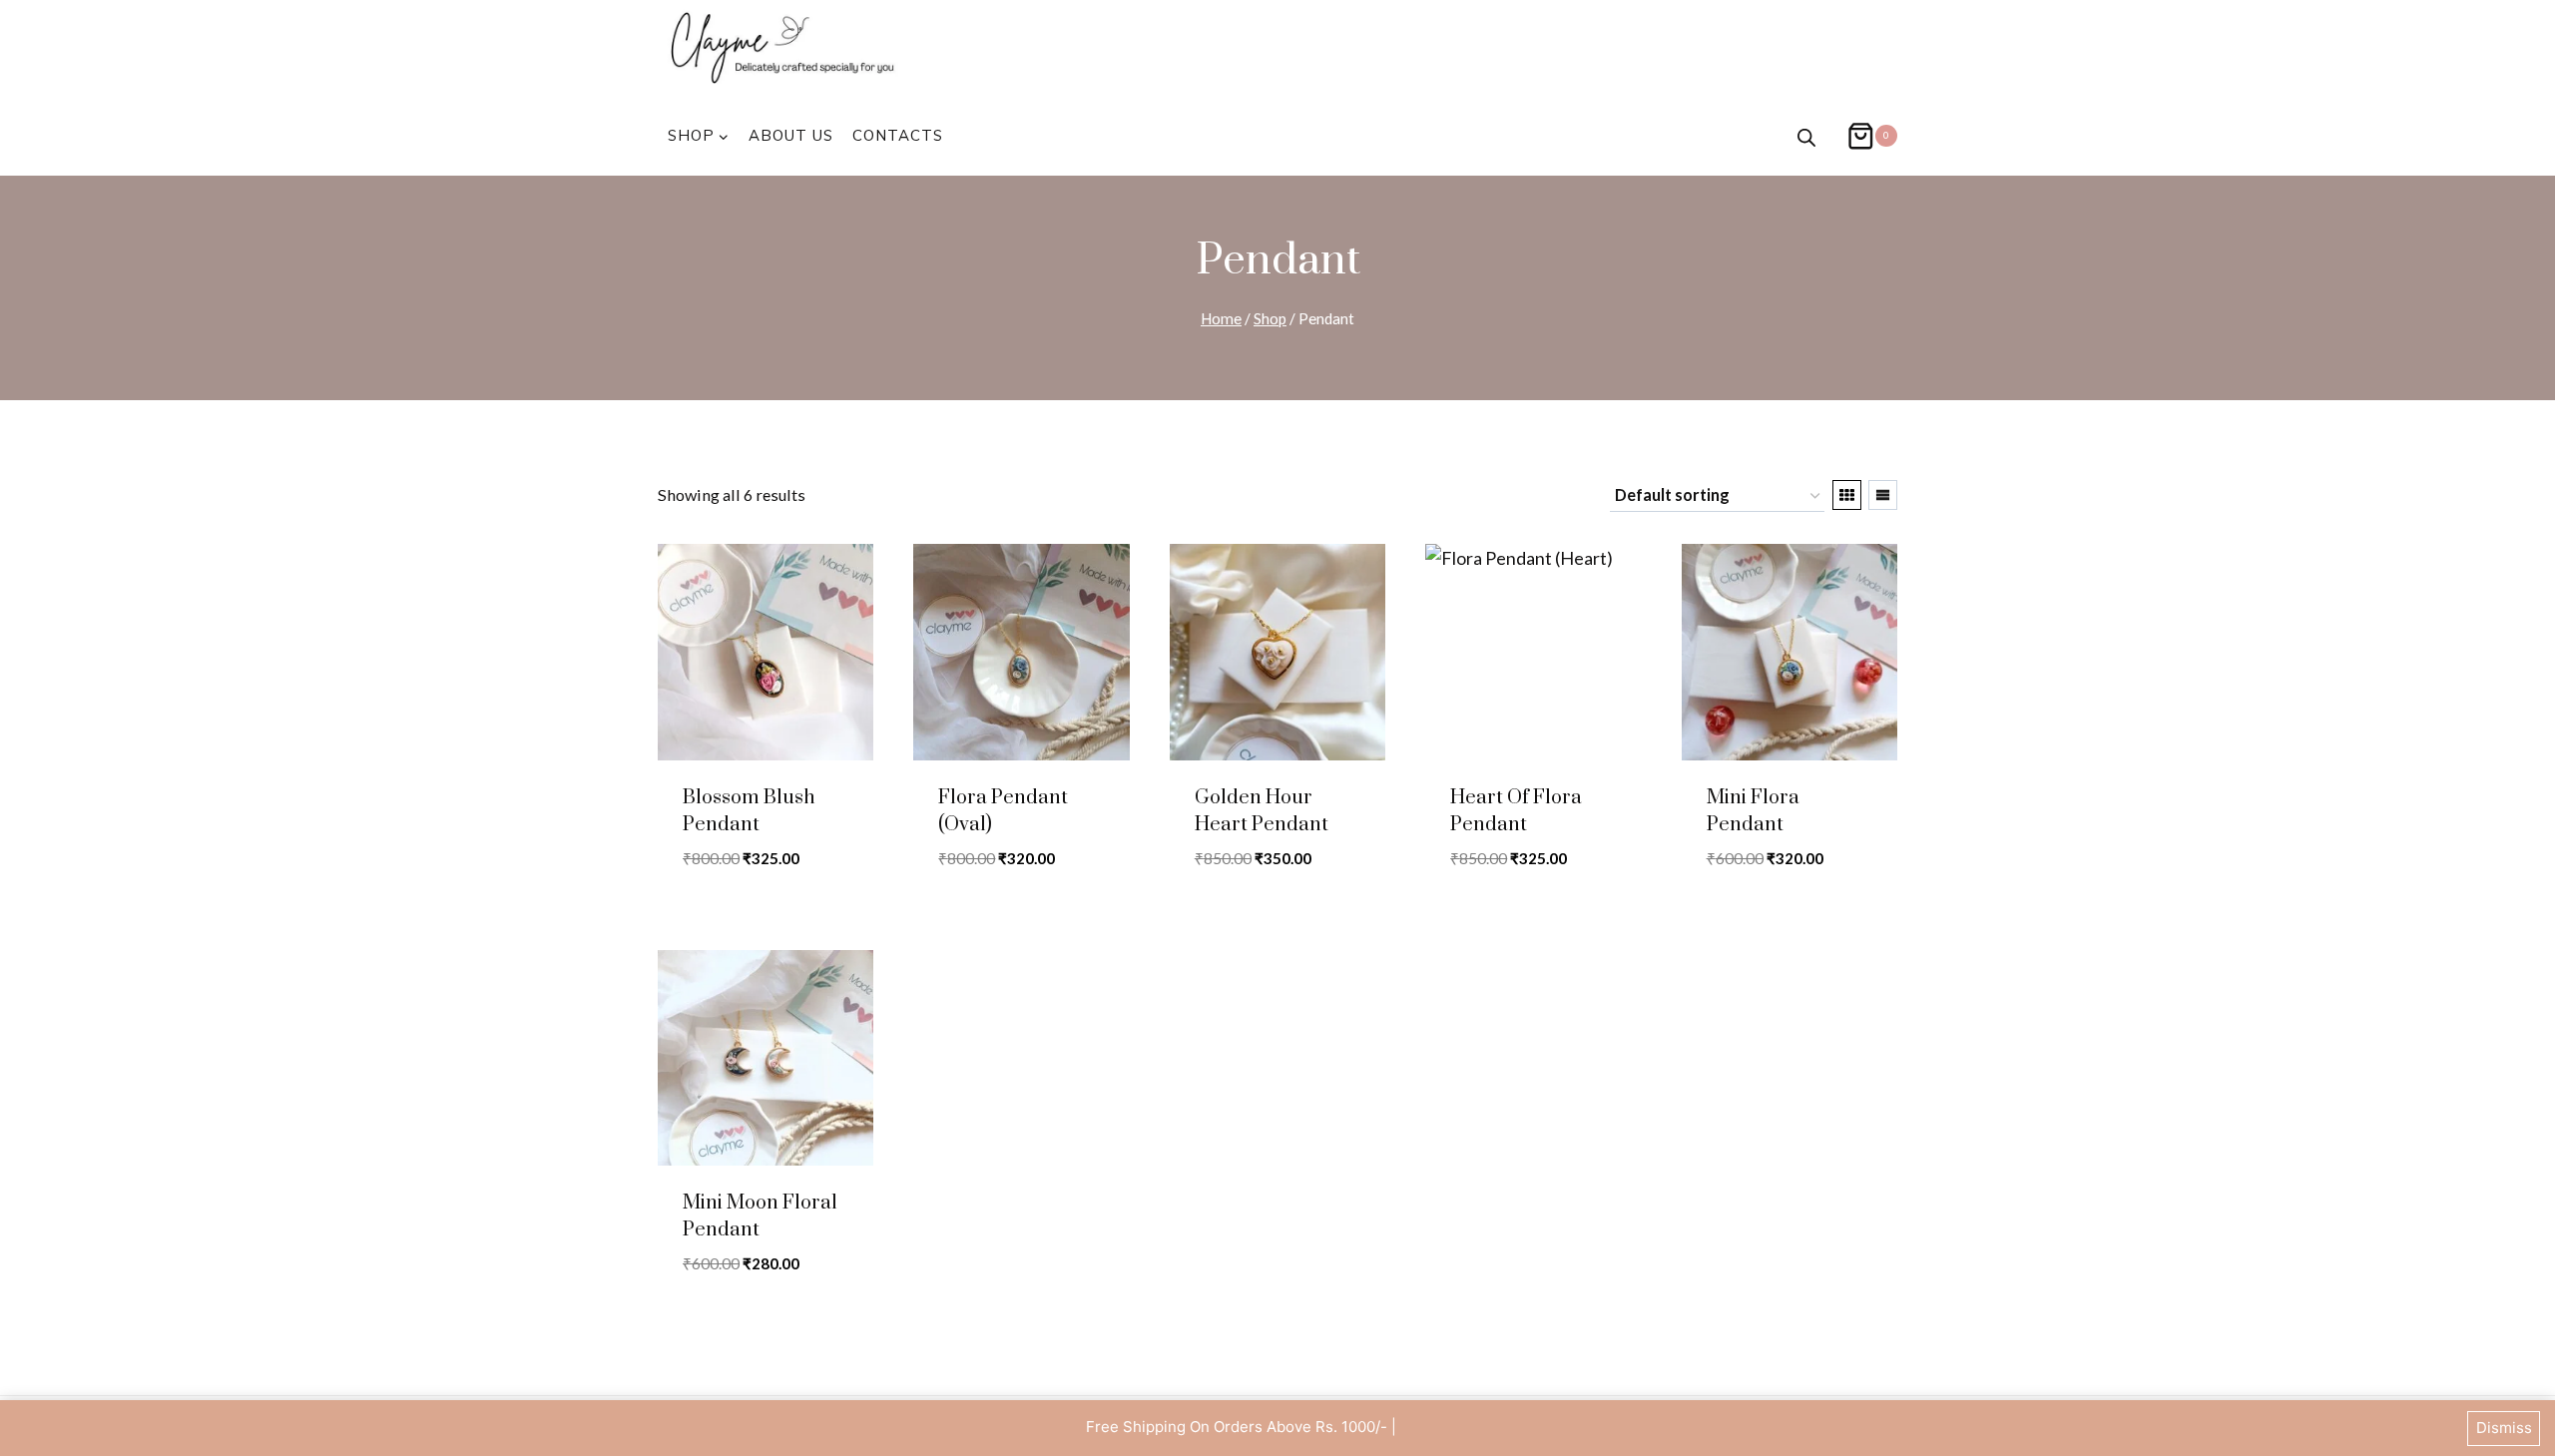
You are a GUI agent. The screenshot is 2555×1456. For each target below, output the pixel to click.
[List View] (1883, 495)
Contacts (898, 135)
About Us (791, 135)
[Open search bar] (1806, 136)
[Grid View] (1847, 495)
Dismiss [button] (2504, 1428)
